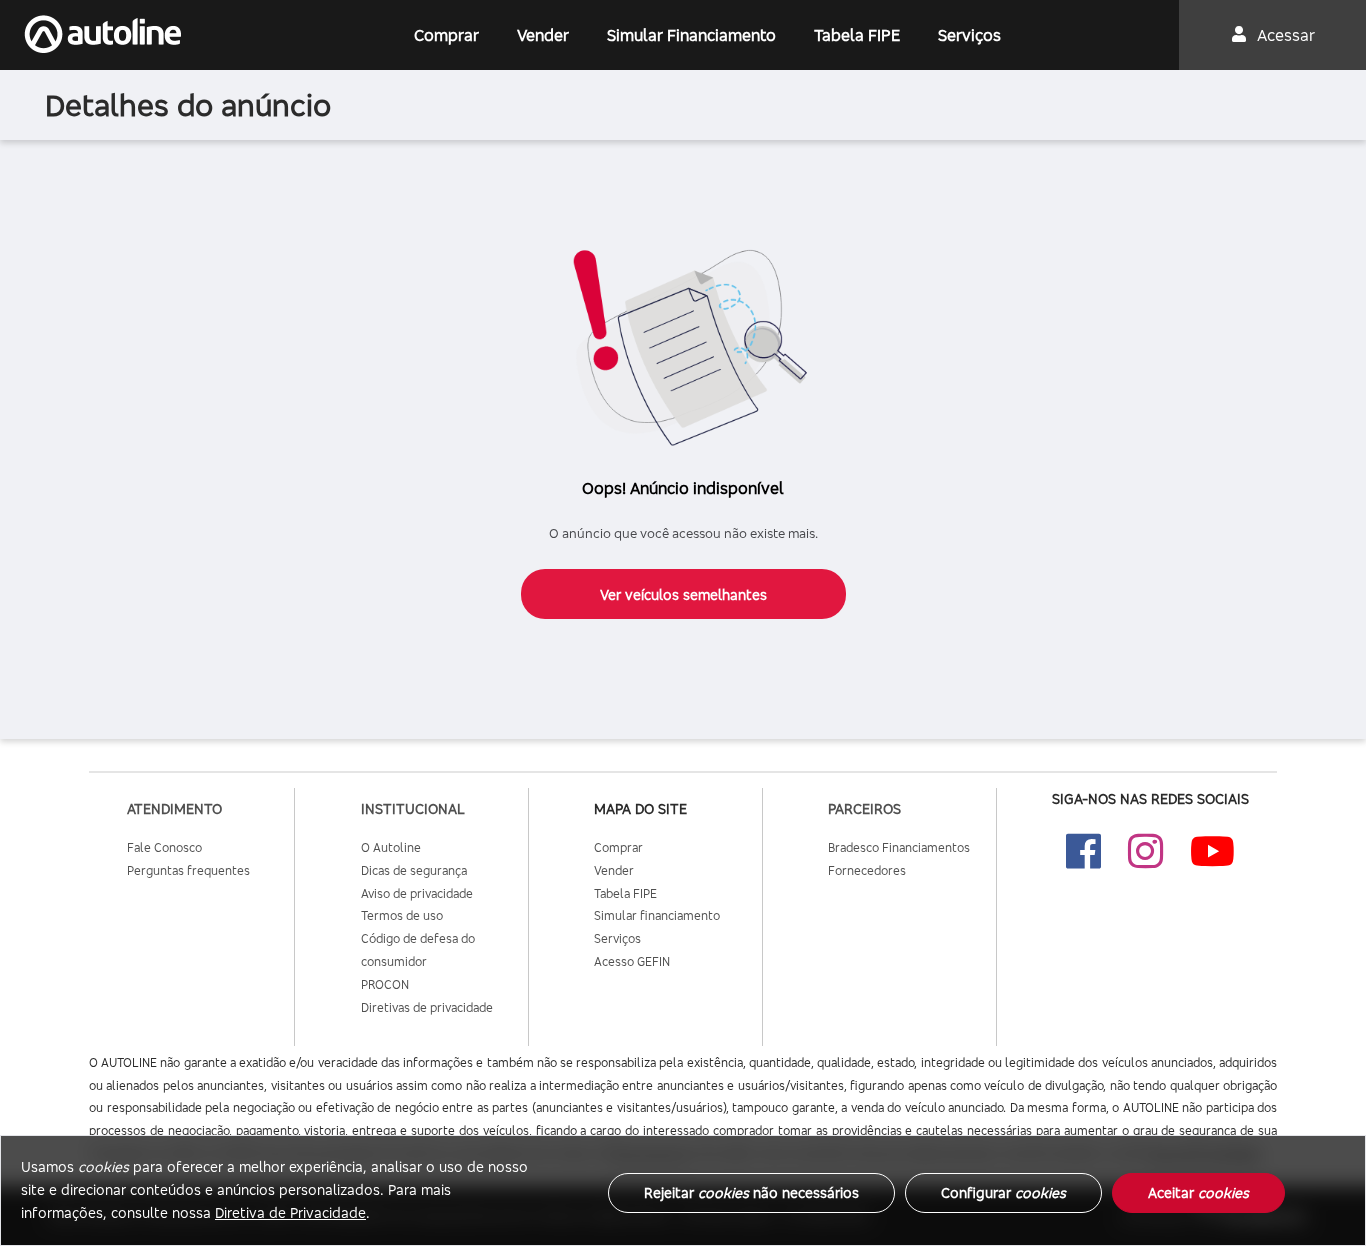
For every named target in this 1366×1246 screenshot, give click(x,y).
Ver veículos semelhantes (683, 594)
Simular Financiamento (691, 35)
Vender (543, 35)
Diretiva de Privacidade (290, 1212)
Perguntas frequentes (188, 870)
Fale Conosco (164, 847)
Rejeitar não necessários (751, 1192)
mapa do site (640, 808)
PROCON (385, 984)
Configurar (1003, 1192)
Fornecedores (867, 870)
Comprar (446, 35)
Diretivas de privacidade (427, 1007)
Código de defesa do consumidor (418, 950)
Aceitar (1198, 1192)
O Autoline (391, 847)
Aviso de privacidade (417, 893)
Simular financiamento (657, 915)
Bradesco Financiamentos (899, 847)
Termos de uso (402, 915)
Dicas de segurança (414, 870)
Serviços (969, 35)
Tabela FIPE (857, 35)
